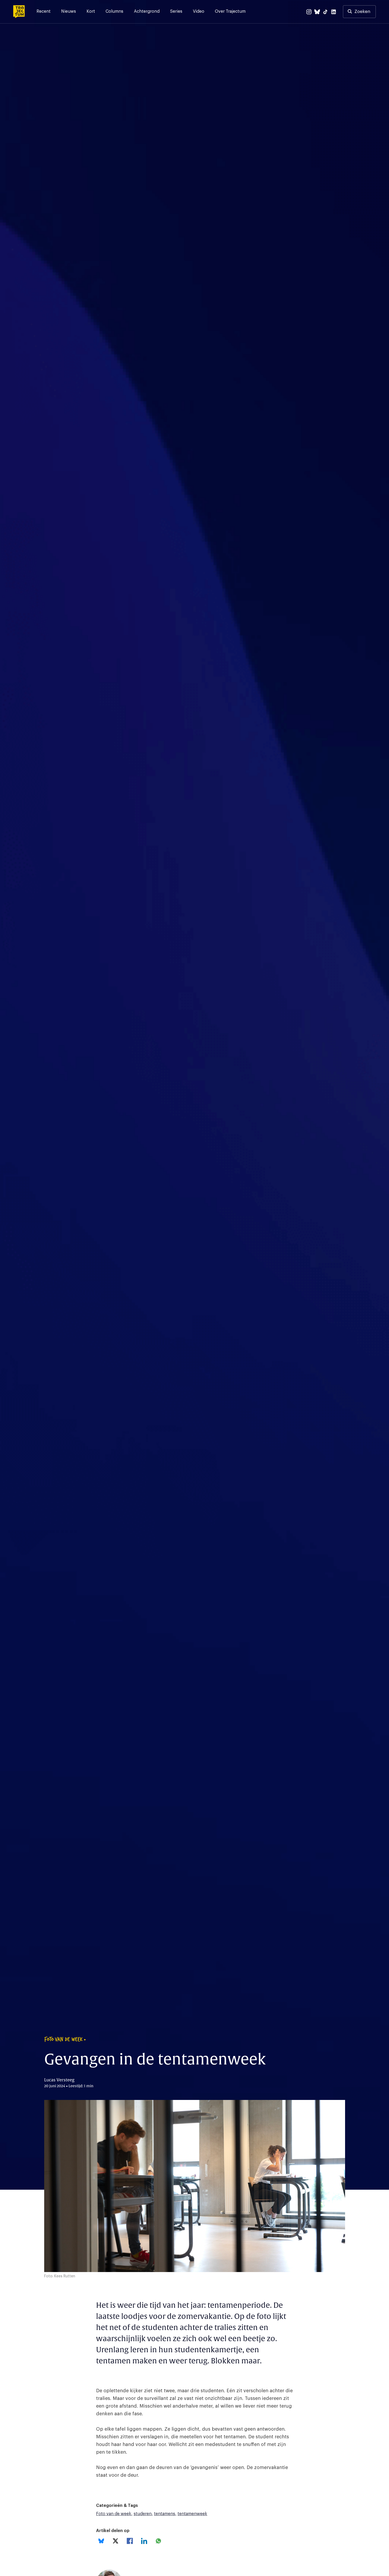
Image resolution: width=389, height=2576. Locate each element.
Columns (114, 11)
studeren (143, 2514)
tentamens (165, 2514)
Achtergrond (147, 11)
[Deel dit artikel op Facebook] (130, 2541)
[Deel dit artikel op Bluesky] (101, 2541)
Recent (44, 11)
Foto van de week (114, 2514)
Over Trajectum (230, 11)
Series (176, 11)
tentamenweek (192, 2514)
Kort (91, 11)
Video (199, 11)
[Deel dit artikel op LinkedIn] (144, 2541)
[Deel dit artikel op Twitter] (116, 2541)
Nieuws (69, 11)
